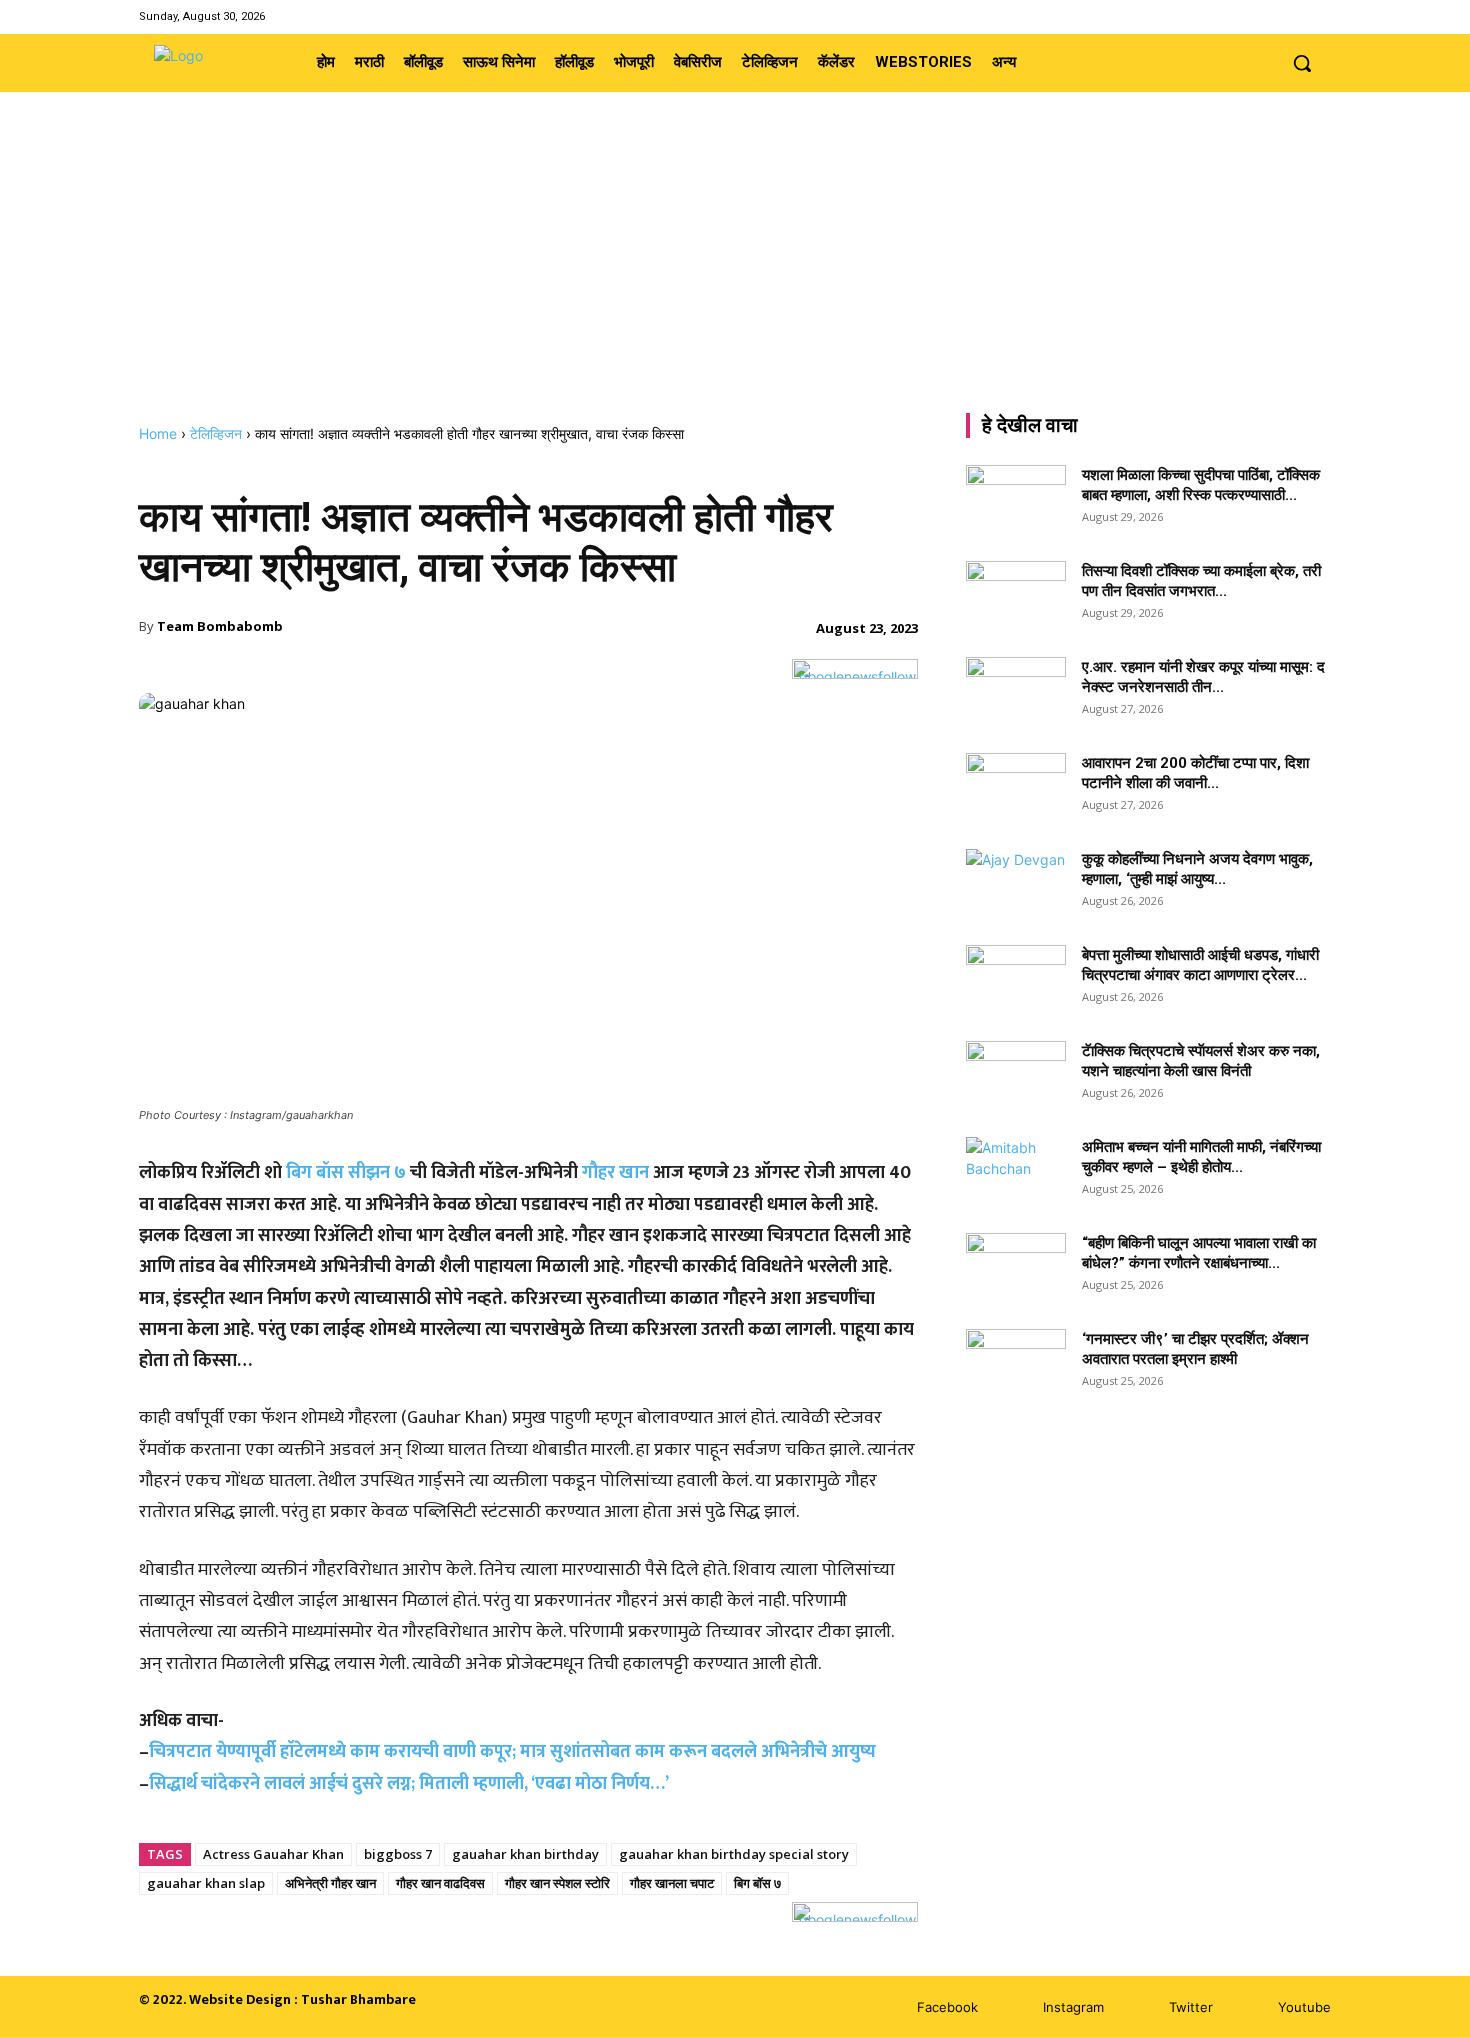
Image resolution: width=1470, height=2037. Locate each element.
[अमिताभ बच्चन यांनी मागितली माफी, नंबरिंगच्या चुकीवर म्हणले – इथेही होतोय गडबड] (1016, 1172)
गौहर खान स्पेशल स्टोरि (557, 1883)
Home (158, 433)
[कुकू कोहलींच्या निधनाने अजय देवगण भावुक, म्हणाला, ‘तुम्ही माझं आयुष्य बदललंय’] (1016, 884)
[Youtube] (1318, 16)
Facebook (947, 2007)
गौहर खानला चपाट (672, 1883)
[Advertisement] (735, 275)
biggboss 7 (398, 1854)
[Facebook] (1242, 16)
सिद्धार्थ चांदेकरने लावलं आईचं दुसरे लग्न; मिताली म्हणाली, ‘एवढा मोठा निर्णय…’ (409, 1784)
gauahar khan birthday (525, 1854)
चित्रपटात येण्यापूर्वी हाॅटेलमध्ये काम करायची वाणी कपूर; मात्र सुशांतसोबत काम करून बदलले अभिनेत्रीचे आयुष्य (512, 1752)
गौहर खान (615, 1173)
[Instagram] (1267, 16)
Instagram (1073, 2007)
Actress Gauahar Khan (273, 1854)
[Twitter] (1293, 16)
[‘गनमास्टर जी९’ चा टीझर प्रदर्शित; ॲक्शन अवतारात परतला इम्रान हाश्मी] (1016, 1364)
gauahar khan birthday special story (734, 1854)
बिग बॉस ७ (757, 1883)
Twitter (1191, 2007)
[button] (1302, 63)
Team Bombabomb (220, 626)
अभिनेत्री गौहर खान (330, 1883)
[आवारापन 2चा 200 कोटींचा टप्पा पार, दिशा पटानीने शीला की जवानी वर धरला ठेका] (1016, 788)
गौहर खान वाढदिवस (440, 1883)
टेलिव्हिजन (216, 433)
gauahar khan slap (206, 1883)
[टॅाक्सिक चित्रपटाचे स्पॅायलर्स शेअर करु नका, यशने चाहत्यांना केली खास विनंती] (1016, 1076)
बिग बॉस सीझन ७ (346, 1173)
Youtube (1304, 2007)
